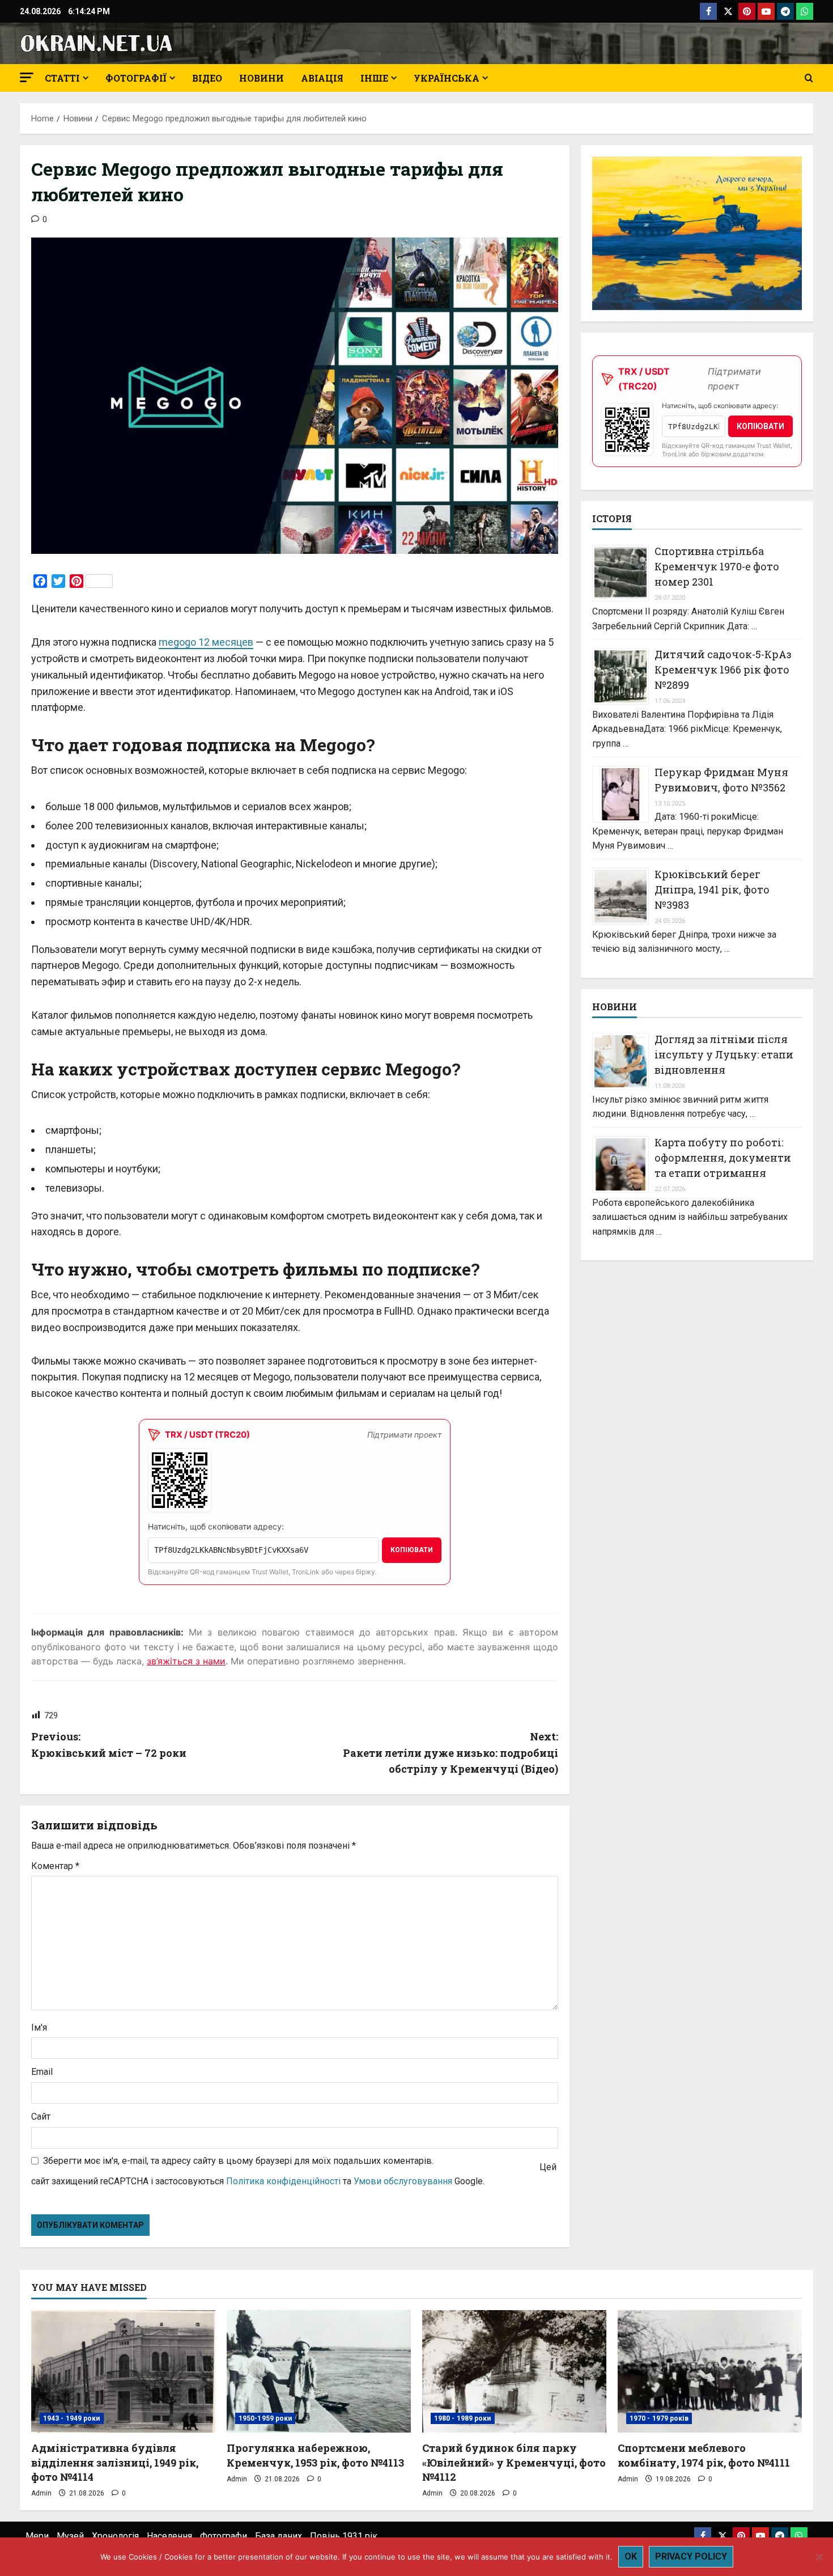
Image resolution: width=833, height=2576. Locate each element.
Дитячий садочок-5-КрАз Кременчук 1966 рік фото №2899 (723, 670)
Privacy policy (691, 2556)
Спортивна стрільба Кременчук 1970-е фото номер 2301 (717, 567)
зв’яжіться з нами (186, 1661)
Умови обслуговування (403, 2181)
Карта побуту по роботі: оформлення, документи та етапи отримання (723, 1158)
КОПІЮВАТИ (412, 1550)
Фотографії (136, 78)
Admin (41, 2493)
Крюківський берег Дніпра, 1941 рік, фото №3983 (712, 889)
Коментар (55, 1866)
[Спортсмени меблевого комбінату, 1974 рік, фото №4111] (710, 2372)
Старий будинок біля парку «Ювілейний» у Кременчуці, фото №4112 (514, 2462)
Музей (70, 2536)
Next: (450, 1753)
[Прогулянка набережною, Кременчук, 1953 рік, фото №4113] (319, 2372)
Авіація (322, 78)
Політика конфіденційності (283, 2181)
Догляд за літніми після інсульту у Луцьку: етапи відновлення (724, 1055)
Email (42, 2072)
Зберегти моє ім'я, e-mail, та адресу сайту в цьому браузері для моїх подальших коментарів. (238, 2161)
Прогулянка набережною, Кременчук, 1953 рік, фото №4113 (315, 2455)
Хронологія (115, 2536)
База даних (279, 2536)
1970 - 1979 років (659, 2418)
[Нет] (819, 2557)
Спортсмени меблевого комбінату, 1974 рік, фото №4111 (704, 2455)
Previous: (109, 1745)
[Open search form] (809, 78)
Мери (37, 2536)
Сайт (41, 2117)
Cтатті (62, 78)
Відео (207, 78)
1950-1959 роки (265, 2418)
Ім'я (39, 2028)
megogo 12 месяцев (206, 642)
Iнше (374, 78)
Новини (262, 78)
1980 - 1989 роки (463, 2418)
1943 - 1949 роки (72, 2418)
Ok (631, 2556)
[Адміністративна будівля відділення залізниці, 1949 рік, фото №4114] (123, 2372)
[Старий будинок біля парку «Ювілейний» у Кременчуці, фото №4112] (514, 2372)
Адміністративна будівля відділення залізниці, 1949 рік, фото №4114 (115, 2462)
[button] (27, 77)
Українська (447, 78)
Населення (169, 2536)
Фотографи (224, 2536)
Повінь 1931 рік (344, 2536)
